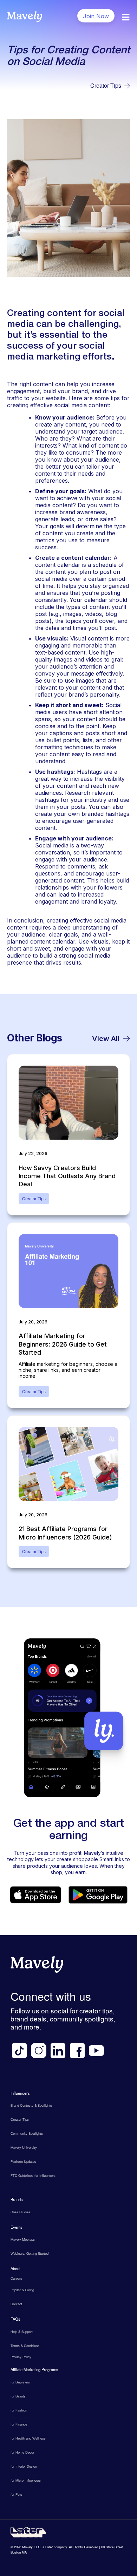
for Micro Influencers (26, 2480)
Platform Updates (23, 2161)
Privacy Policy (21, 2357)
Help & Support (22, 2332)
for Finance (19, 2424)
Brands (17, 2199)
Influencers (20, 2093)
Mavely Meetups (23, 2239)
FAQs (15, 2319)
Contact (16, 2304)
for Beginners (20, 2382)
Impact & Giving (22, 2290)
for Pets (16, 2494)
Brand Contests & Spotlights (31, 2105)
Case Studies (20, 2212)
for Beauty (18, 2396)
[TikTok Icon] (19, 2051)
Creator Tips (106, 86)
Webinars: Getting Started (30, 2253)
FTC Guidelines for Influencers (33, 2175)
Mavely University (24, 2147)
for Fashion (19, 2410)
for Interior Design (24, 2466)
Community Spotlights (27, 2133)
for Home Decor (22, 2452)
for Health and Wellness (28, 2438)
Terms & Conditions (25, 2346)
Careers (16, 2278)
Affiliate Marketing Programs (34, 2369)
